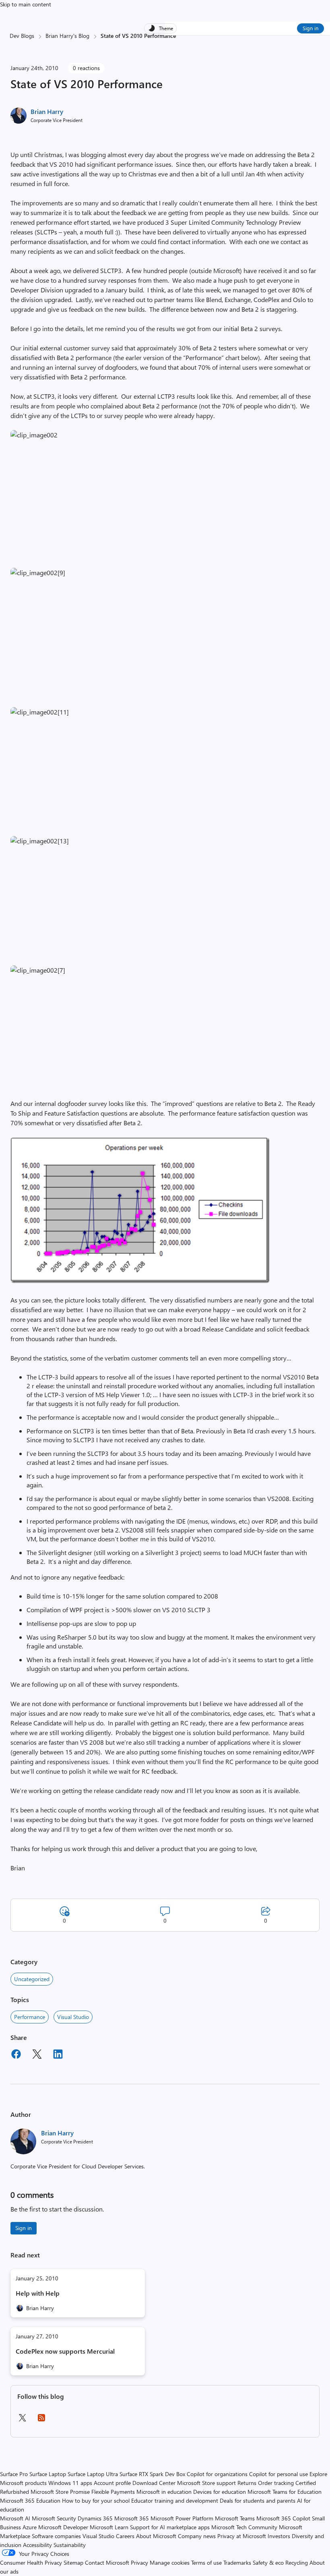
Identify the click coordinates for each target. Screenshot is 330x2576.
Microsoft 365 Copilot (283, 2518)
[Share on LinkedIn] (58, 2055)
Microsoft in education (164, 2492)
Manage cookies (170, 2563)
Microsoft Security (54, 2518)
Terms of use (206, 2563)
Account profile (112, 2483)
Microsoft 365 (132, 2518)
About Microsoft (156, 2536)
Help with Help (38, 2293)
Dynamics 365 (95, 2518)
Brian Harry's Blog (67, 36)
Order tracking (276, 2483)
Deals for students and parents (258, 2500)
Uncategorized (32, 1979)
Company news (197, 2536)
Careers (125, 2536)
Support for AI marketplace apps (170, 2527)
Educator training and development (175, 2500)
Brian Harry (47, 111)
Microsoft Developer (63, 2527)
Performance (30, 2017)
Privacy (140, 2563)
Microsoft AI (15, 2518)
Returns (247, 2483)
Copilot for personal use (278, 2474)
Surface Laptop (48, 2474)
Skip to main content (26, 4)
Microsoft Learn (109, 2527)
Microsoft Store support (206, 2483)
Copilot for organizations (217, 2474)
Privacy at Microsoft (242, 2536)
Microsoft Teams (235, 2518)
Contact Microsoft (107, 2563)
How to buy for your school (96, 2500)
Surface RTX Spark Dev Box (152, 2474)
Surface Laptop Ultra (93, 2474)
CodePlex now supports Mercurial (65, 2351)
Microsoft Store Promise (60, 2492)
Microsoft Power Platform (182, 2518)
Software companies (56, 2536)
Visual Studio (73, 2017)
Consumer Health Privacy (31, 2563)
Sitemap (73, 2563)
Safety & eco (268, 2563)
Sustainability (70, 2545)
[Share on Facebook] (16, 2055)
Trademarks (237, 2563)
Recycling (297, 2563)
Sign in (310, 28)
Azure (30, 2527)
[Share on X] (37, 2055)
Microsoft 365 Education (30, 2500)
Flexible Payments (113, 2492)
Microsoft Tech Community (244, 2527)
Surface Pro (14, 2474)
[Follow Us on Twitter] (22, 2420)
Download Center (154, 2483)
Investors (279, 2536)
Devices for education (220, 2492)
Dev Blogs (22, 36)
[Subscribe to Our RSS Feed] (41, 2420)
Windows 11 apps (70, 2483)
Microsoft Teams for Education (285, 2492)
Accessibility (37, 2545)
